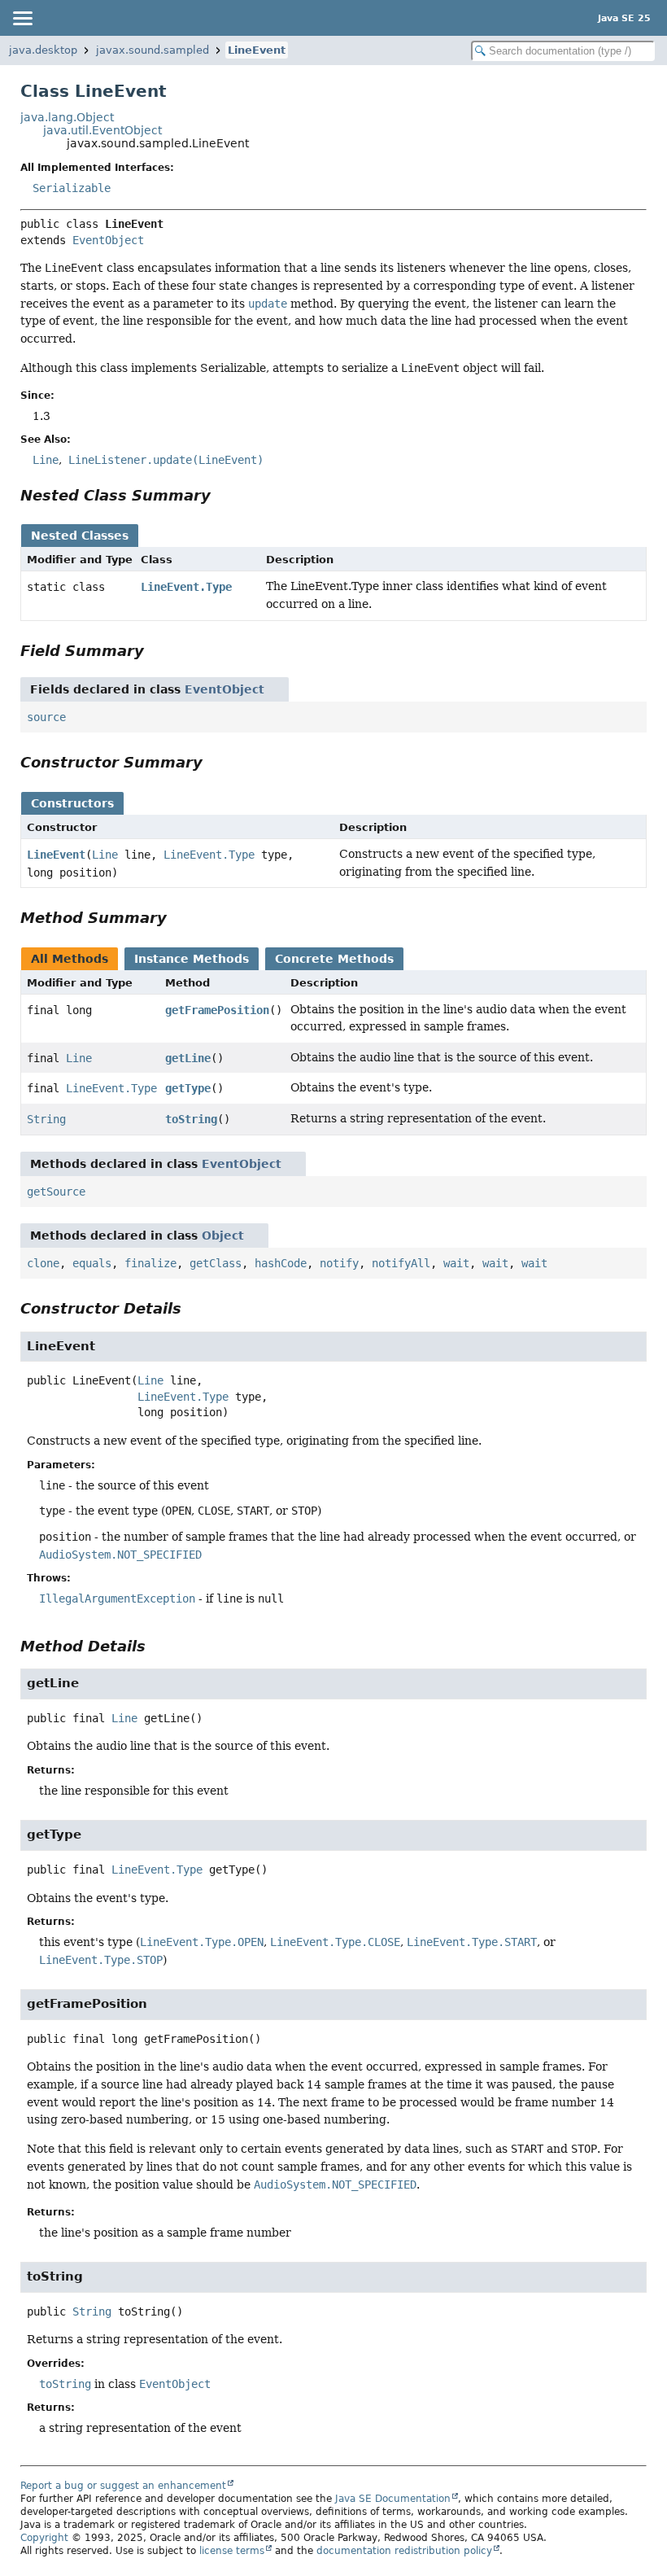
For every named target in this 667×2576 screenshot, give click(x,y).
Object (223, 1236)
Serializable (72, 188)
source (46, 717)
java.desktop (43, 50)
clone (43, 1263)
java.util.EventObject (102, 130)
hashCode (281, 1263)
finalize (150, 1263)
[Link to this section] (222, 495)
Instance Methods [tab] (192, 959)
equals (92, 1263)
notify (339, 1263)
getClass (216, 1263)
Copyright (44, 2538)
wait (456, 1263)
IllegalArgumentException (117, 1599)
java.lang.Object (67, 117)
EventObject (108, 240)
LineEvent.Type (186, 587)
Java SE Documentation (393, 2499)
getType (188, 1088)
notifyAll (401, 1263)
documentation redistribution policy (404, 2551)
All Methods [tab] (70, 959)
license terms (232, 2551)
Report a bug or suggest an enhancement (123, 2486)
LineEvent (257, 50)
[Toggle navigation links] (22, 18)
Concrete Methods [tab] (334, 959)
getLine (188, 1058)
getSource (56, 1192)
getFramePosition (217, 1010)
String (46, 1119)
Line (105, 855)
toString (191, 1119)
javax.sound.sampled (153, 50)
